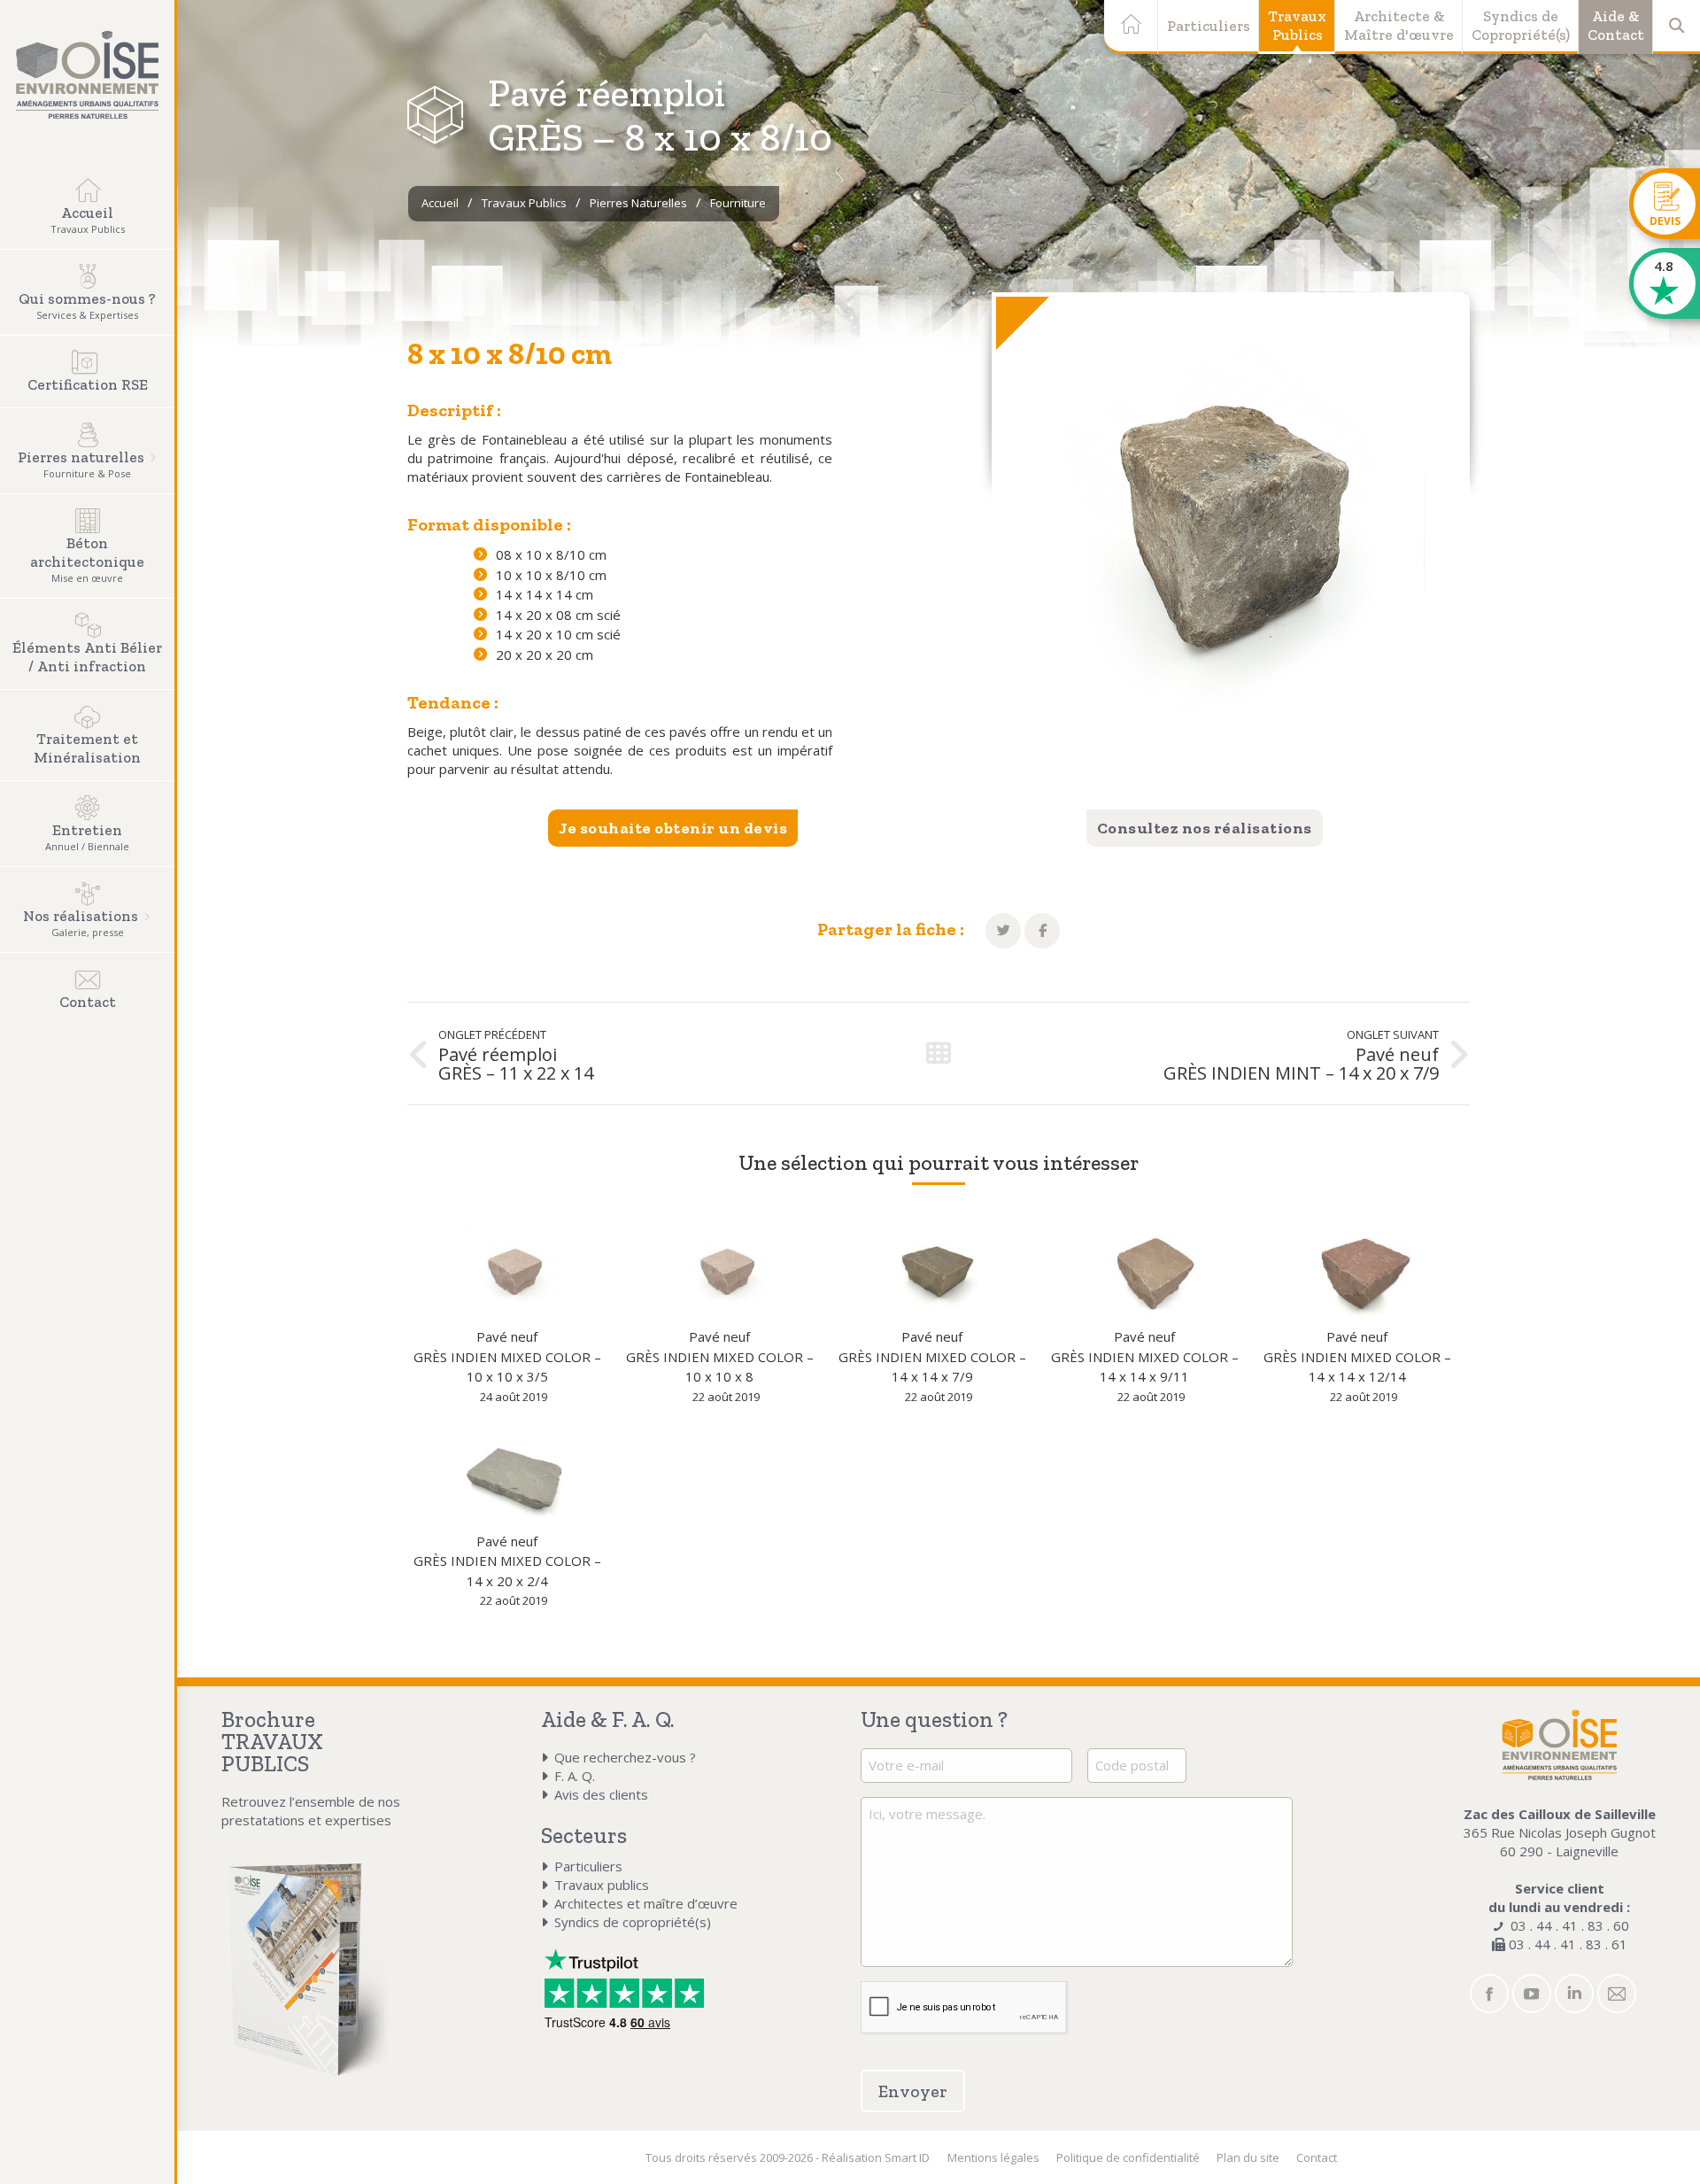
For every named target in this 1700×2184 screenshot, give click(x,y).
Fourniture (738, 203)
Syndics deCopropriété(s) (1521, 25)
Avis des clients (601, 1794)
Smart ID (907, 2157)
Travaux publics (602, 1885)
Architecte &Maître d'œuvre (1399, 25)
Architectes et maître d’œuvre (646, 1903)
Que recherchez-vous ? (625, 1757)
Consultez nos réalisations (1205, 828)
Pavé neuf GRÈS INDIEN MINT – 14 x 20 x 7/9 (1301, 1064)
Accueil (440, 203)
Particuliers (1209, 26)
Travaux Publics (524, 203)
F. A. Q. (575, 1776)
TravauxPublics (1297, 25)
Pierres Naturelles (638, 203)
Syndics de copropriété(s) (633, 1922)
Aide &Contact (1616, 25)
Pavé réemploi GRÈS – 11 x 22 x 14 (516, 1064)
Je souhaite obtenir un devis (673, 828)
